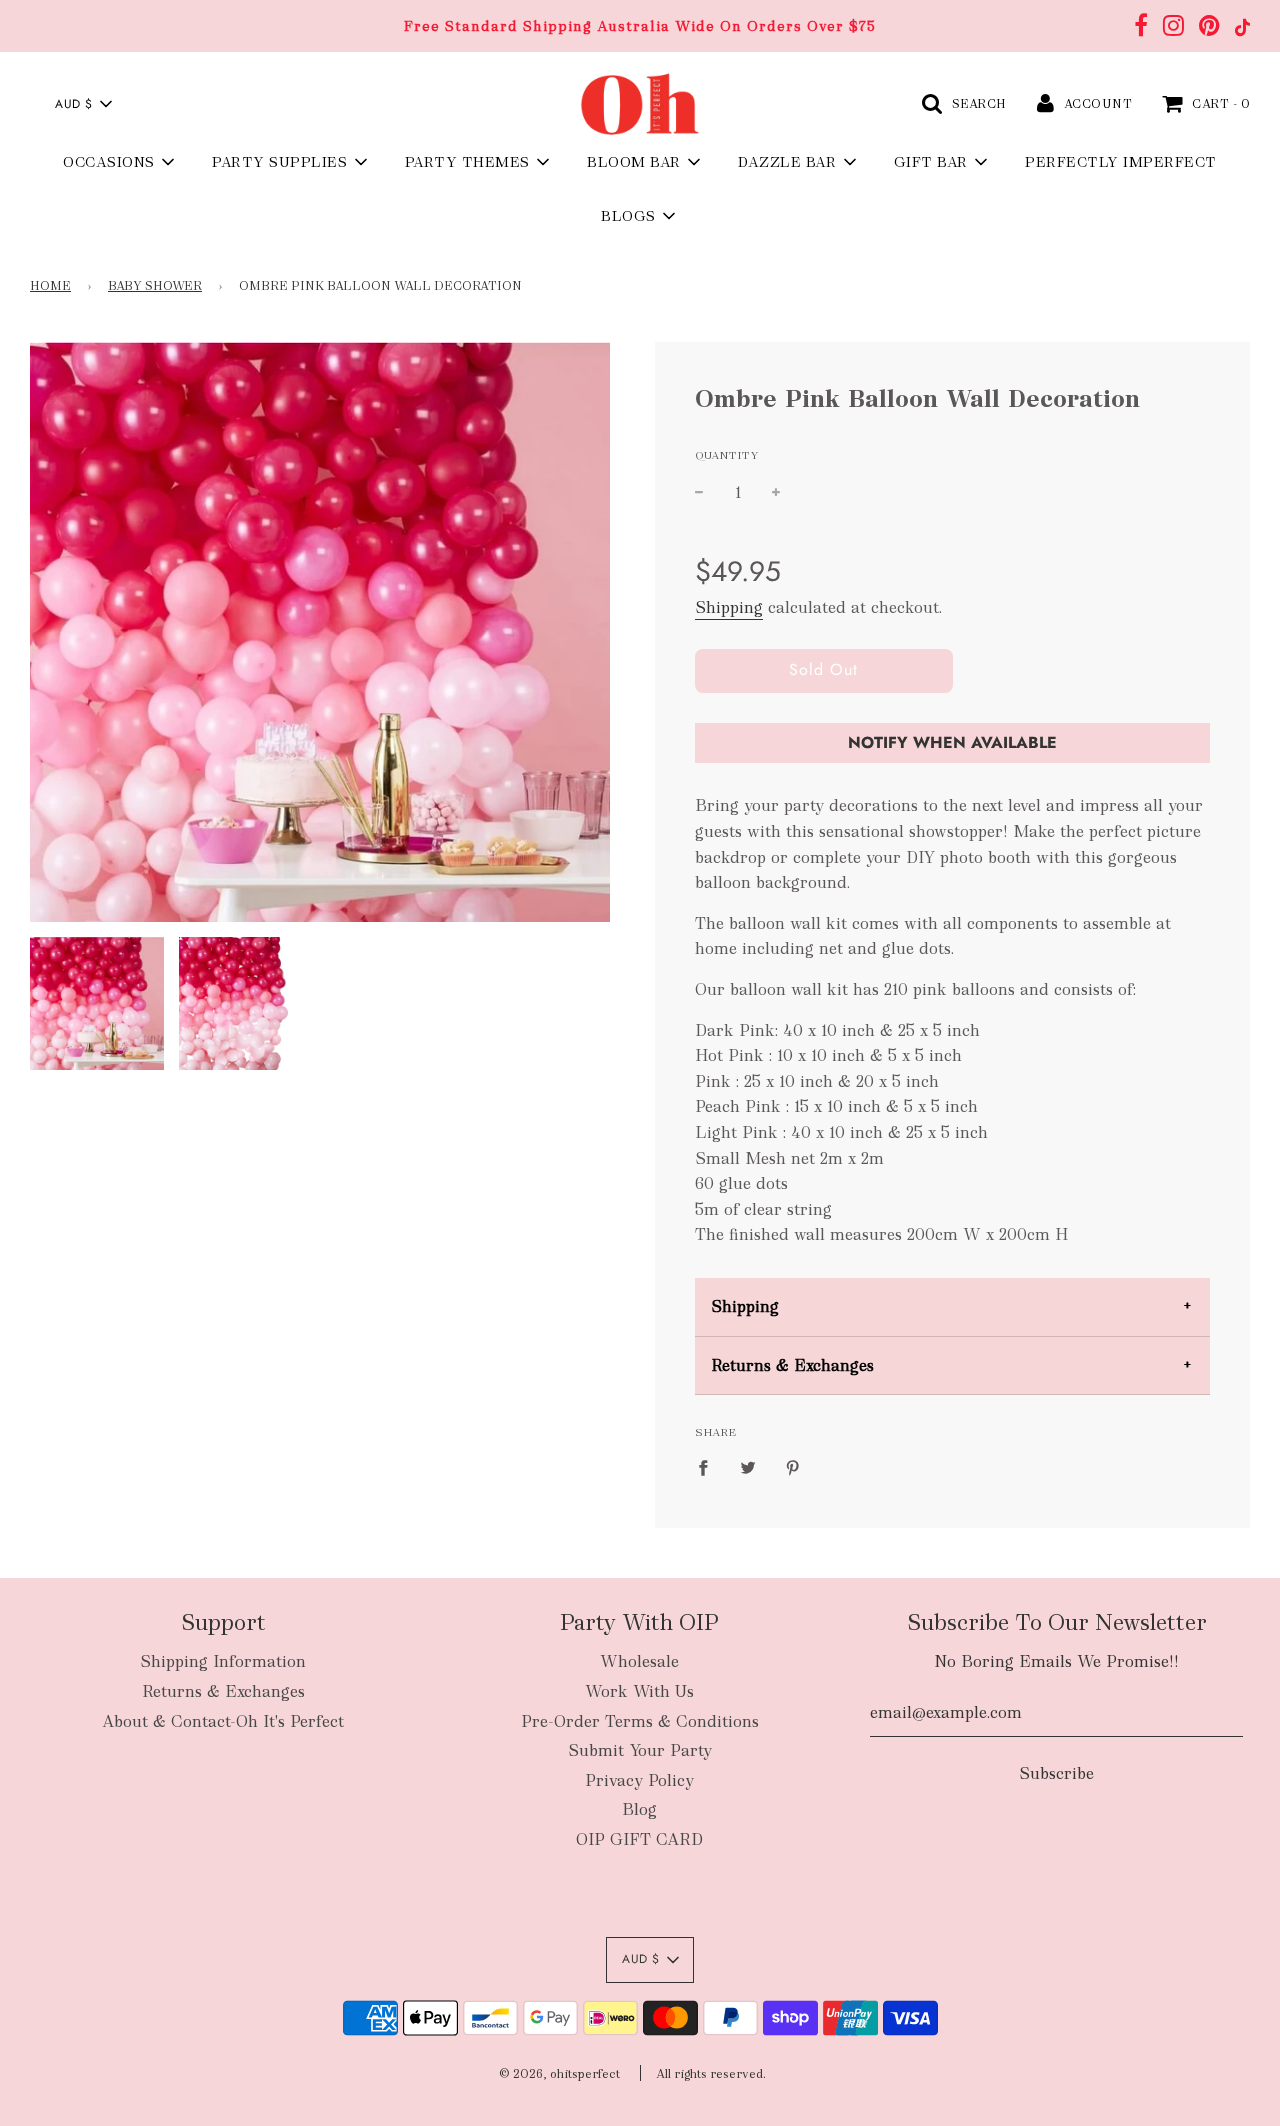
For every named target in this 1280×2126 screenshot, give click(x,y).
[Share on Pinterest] (793, 1467)
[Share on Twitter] (748, 1467)
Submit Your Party (640, 1750)
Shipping (729, 607)
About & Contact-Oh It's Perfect (223, 1721)
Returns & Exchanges (792, 1365)
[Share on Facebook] (709, 1467)
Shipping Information (223, 1661)
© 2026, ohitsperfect (559, 2074)
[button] (83, 104)
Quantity (727, 455)
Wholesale (639, 1661)
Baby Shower (155, 286)
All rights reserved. (711, 2074)
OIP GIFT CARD (639, 1839)
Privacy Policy (639, 1780)
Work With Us (639, 1691)
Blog (639, 1809)
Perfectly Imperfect (1121, 162)
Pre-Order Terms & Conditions (640, 1721)
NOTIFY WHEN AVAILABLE (952, 742)
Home (50, 286)
